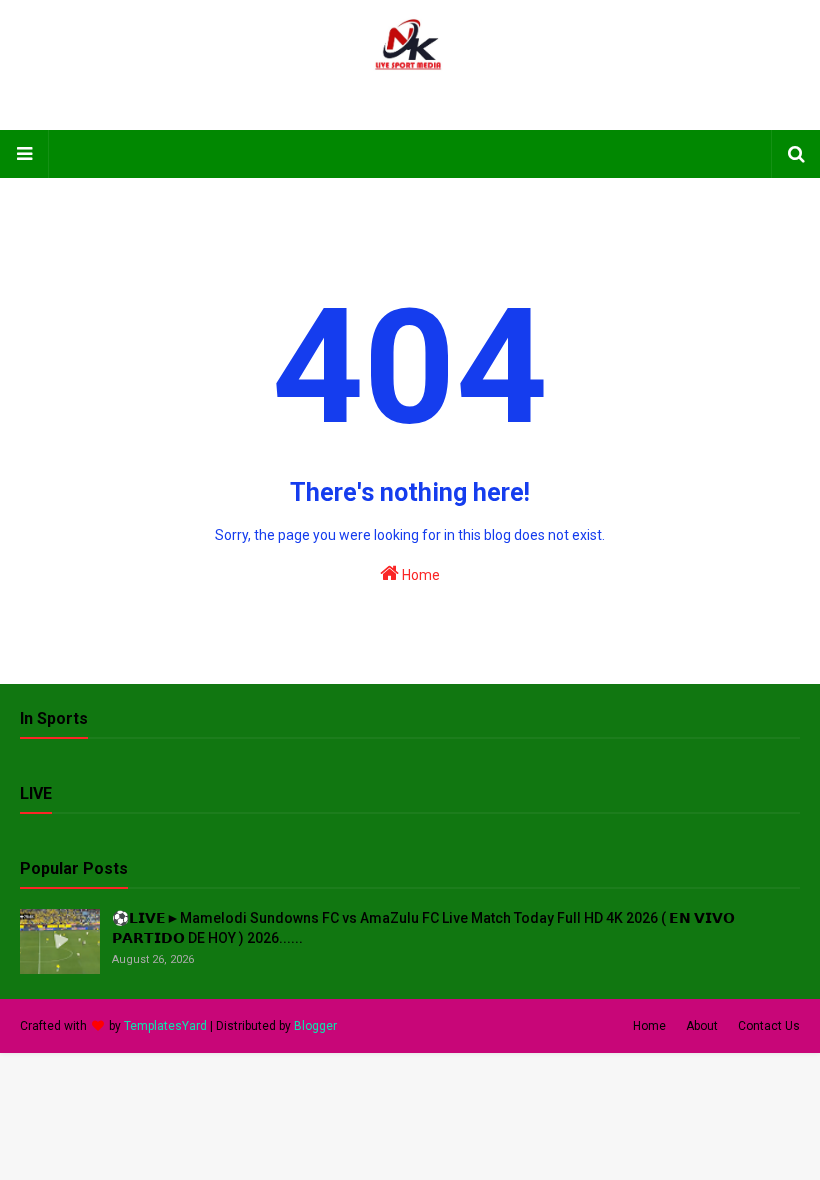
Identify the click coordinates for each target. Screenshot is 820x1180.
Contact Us (769, 1026)
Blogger (315, 1026)
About (702, 1026)
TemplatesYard (165, 1026)
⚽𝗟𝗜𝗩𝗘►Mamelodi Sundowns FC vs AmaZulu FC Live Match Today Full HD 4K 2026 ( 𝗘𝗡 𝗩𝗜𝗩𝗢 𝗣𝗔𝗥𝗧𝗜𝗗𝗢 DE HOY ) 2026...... (423, 928)
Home (419, 575)
